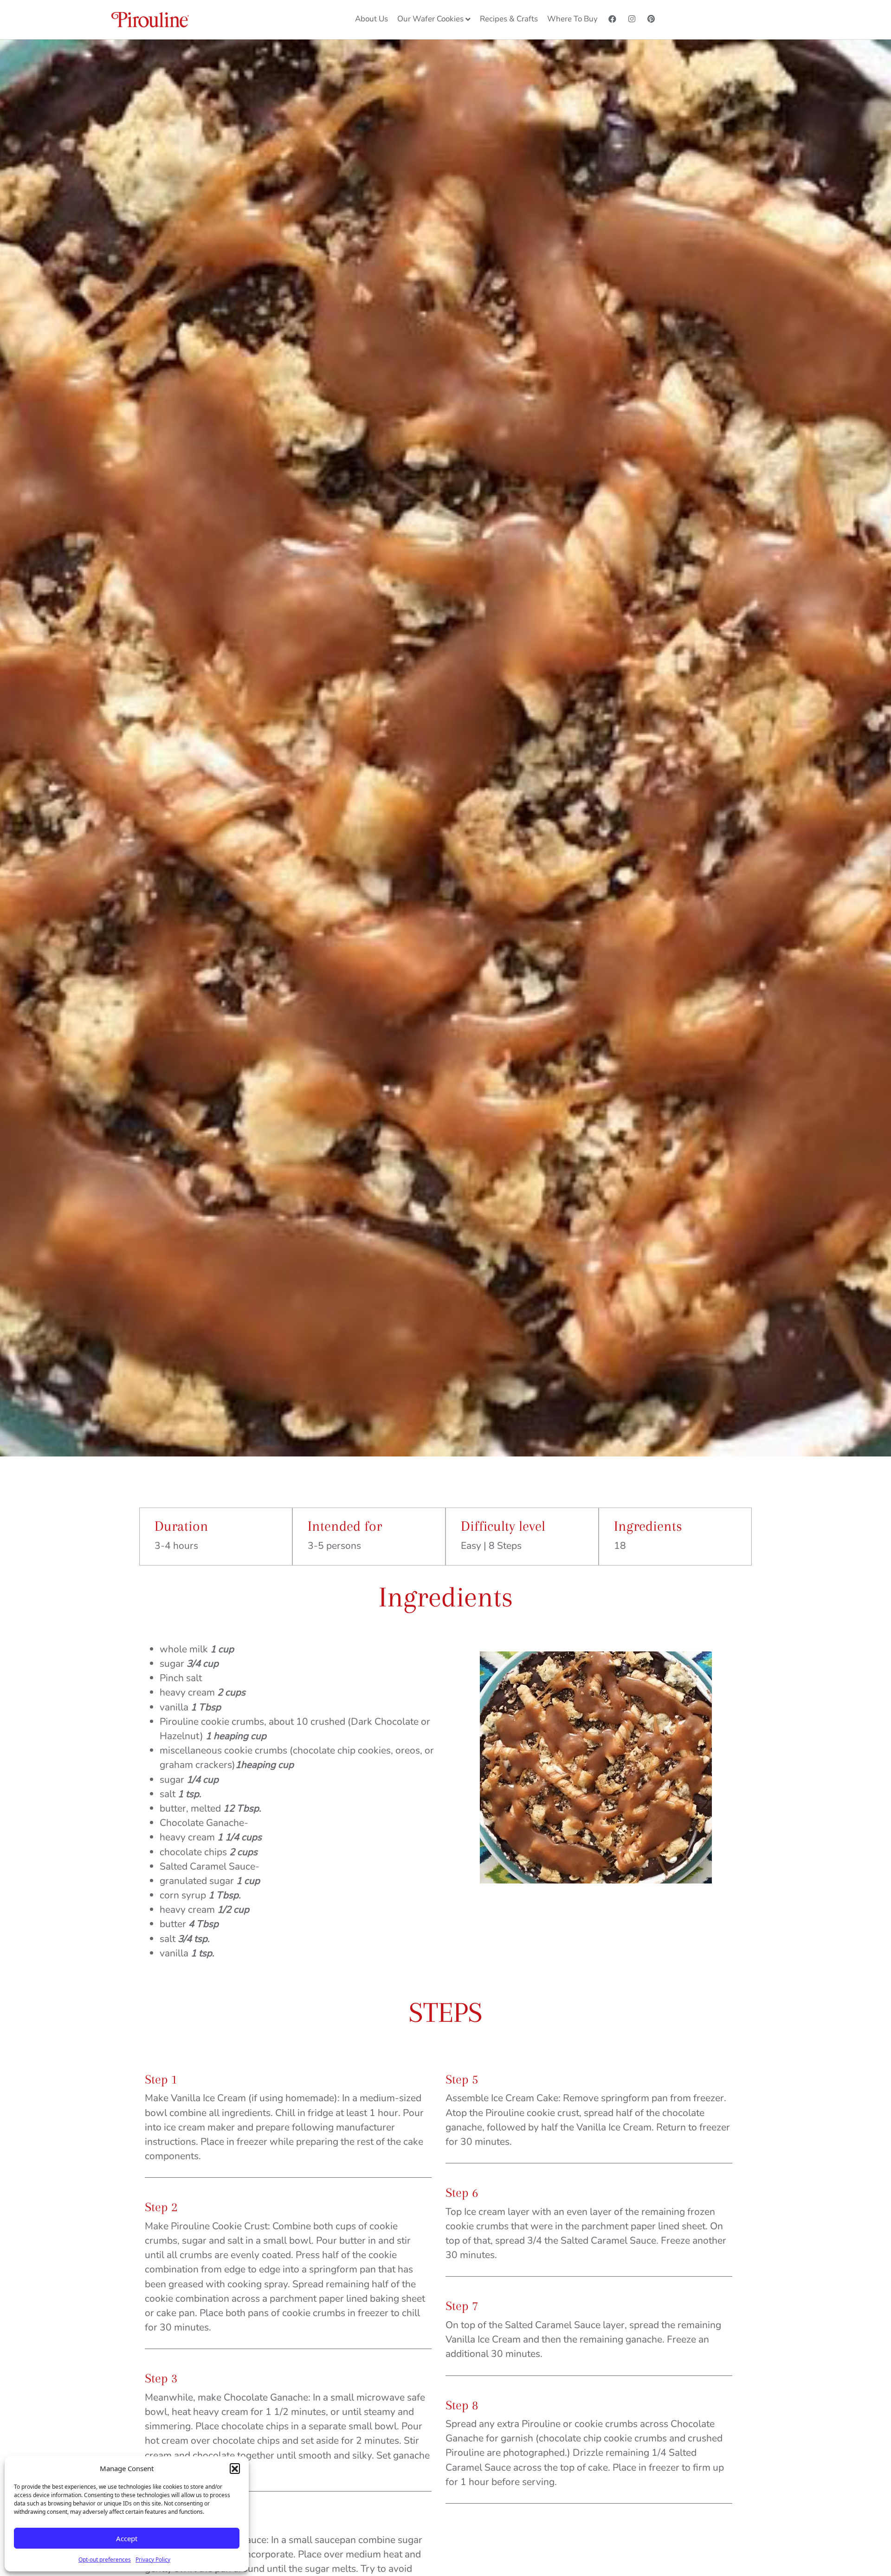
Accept (127, 2538)
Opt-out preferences (105, 2560)
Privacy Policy (153, 2560)
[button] (235, 2468)
